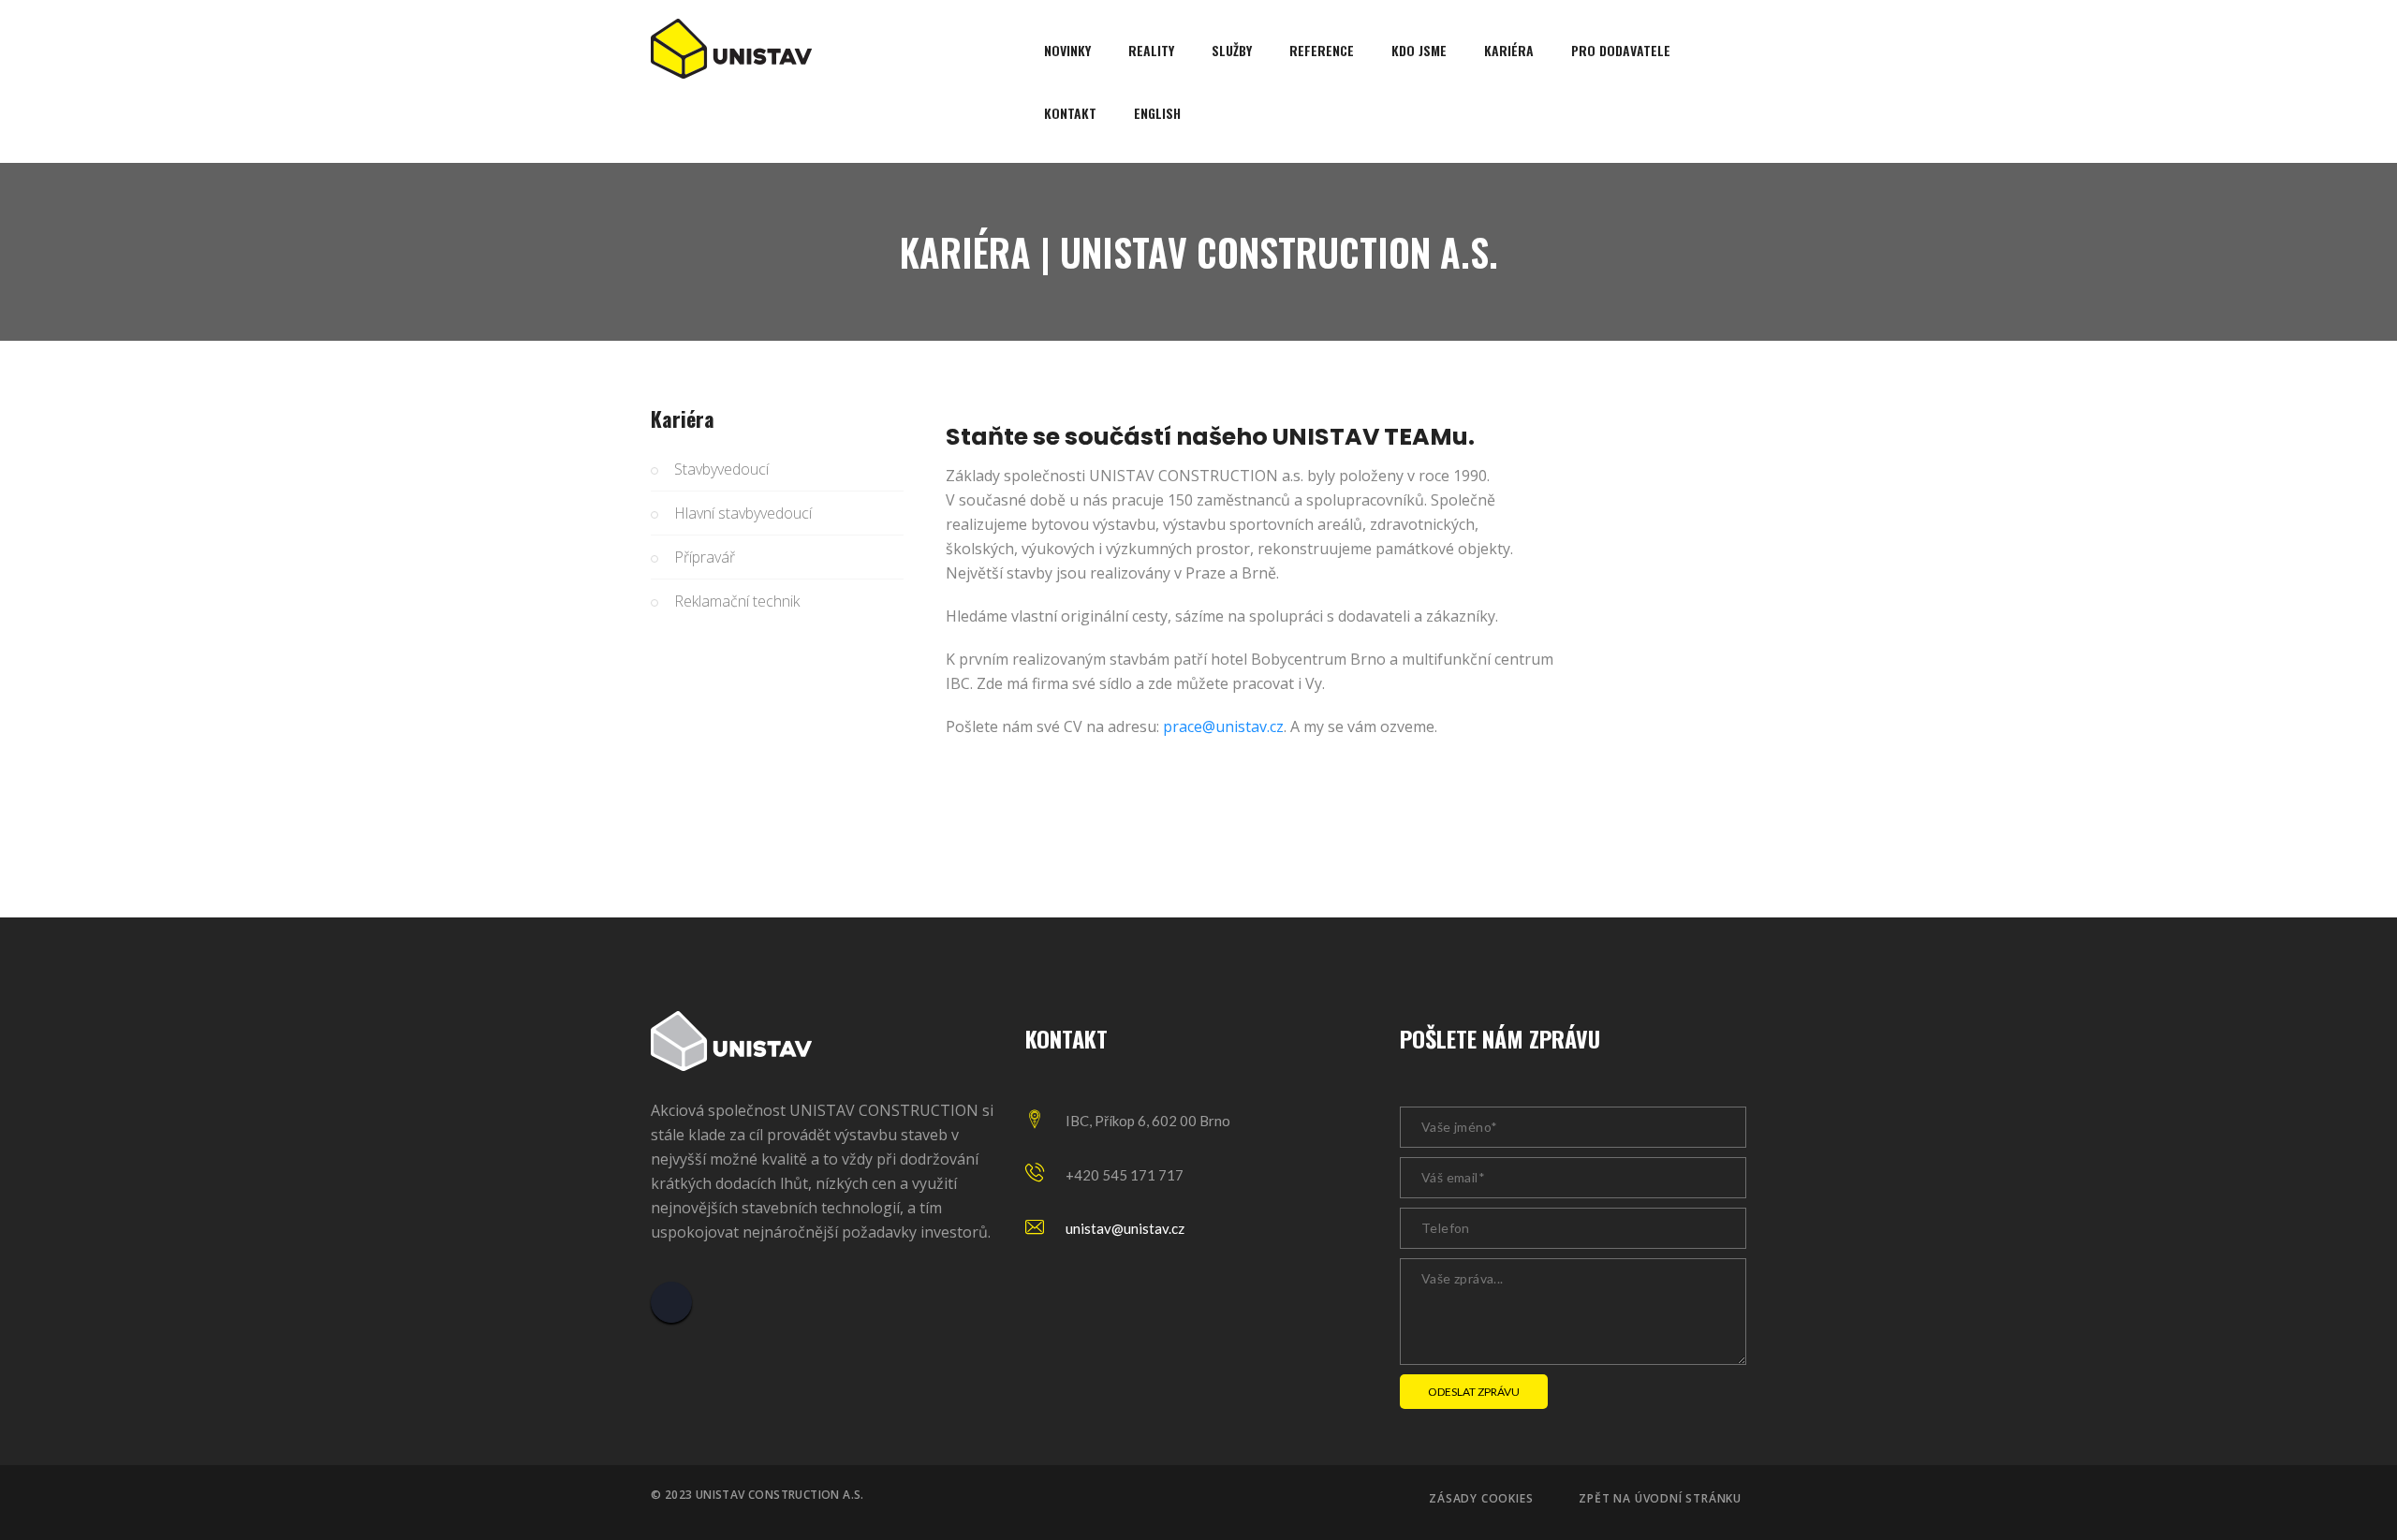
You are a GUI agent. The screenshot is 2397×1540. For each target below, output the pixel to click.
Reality (1151, 50)
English (1157, 113)
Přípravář (705, 557)
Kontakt (1070, 113)
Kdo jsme (1419, 50)
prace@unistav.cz (1223, 726)
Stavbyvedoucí (721, 469)
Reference (1322, 50)
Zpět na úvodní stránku (1660, 1499)
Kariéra (1509, 50)
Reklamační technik (737, 601)
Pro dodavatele (1621, 50)
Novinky (1067, 50)
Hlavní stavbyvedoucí (743, 513)
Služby (1232, 50)
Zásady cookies (1481, 1499)
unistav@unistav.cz (1125, 1228)
